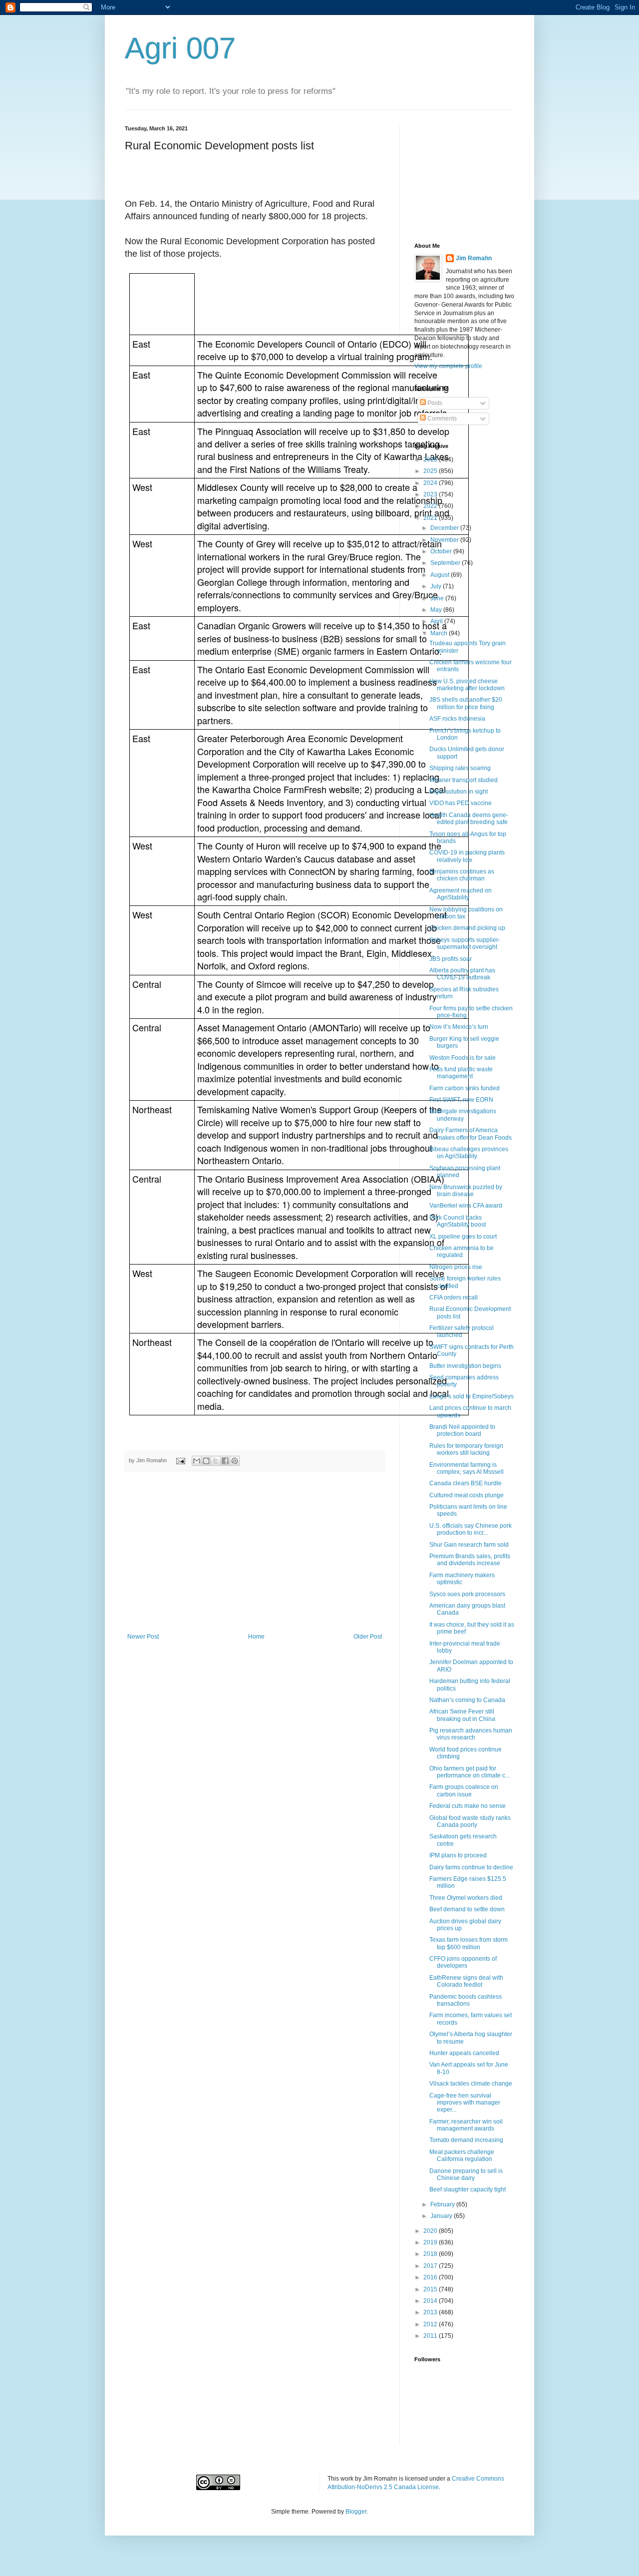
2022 (431, 506)
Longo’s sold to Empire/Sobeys (472, 1396)
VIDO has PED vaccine (461, 803)
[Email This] (197, 1461)
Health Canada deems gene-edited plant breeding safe (469, 819)
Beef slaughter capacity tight (468, 2189)
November (445, 540)
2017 (431, 2266)
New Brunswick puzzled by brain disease (466, 1191)
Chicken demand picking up (467, 928)
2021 (431, 518)
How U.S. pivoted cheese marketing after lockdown (467, 685)
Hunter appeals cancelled (464, 2053)
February (443, 2204)
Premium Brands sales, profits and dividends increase (470, 1560)
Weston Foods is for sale (463, 1058)
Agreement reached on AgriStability (461, 894)
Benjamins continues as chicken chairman (462, 875)
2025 (431, 471)
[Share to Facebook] (225, 1461)
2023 (431, 494)
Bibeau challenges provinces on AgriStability (469, 1153)
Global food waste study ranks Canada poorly (470, 1821)
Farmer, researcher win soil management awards (466, 2125)
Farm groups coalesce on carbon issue (464, 1790)
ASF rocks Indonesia (457, 719)
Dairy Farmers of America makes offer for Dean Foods (471, 1134)
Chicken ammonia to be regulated (462, 1252)
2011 (431, 2336)
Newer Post (143, 1637)
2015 (431, 2289)
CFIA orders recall (454, 1297)
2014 (431, 2301)
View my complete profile (448, 366)
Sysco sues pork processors (467, 1594)
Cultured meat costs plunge (467, 1495)
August (441, 575)
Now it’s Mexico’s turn (459, 1027)
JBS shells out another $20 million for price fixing (466, 703)
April (437, 621)
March (440, 633)
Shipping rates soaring (460, 768)
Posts (434, 403)
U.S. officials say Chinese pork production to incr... (471, 1529)
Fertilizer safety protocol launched (462, 1331)
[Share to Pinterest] (235, 1461)
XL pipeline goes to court (463, 1237)
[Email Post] (180, 1460)
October (442, 551)
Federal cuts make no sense (468, 1806)
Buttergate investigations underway (463, 1115)
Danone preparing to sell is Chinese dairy (466, 2174)
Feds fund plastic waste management (461, 1073)
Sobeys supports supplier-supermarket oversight (465, 943)
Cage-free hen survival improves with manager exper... (465, 2103)
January (442, 2216)
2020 (431, 2231)
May (437, 610)
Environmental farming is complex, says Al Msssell (467, 1468)
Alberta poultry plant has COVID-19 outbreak (462, 974)
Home (256, 1637)
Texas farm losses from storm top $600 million (469, 1943)
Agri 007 (180, 48)
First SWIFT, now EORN (461, 1100)
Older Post (368, 1637)
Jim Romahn (474, 258)
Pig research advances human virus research (471, 1734)
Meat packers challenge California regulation (462, 2155)
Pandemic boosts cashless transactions (466, 2000)
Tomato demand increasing (466, 2140)
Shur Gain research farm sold (469, 1545)
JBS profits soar (451, 959)
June (438, 598)
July (437, 586)
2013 (431, 2312)
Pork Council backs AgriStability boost (458, 1221)
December (445, 528)
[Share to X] (216, 1461)
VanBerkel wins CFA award (466, 1206)
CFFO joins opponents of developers (463, 1962)
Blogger (356, 2512)
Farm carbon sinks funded (465, 1088)
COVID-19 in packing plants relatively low (467, 856)
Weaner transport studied (464, 780)
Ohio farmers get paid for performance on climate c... (470, 1772)
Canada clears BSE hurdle (466, 1483)
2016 (431, 2277)
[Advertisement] (255, 1558)
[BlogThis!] (206, 1461)
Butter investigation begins (465, 1366)
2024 (431, 483)
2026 (431, 459)
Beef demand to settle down (467, 1909)
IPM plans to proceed (458, 1855)
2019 (431, 2242)
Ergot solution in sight (459, 792)
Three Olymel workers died (466, 1898)
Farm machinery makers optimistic (462, 1579)
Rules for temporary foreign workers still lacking (466, 1449)
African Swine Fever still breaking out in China (462, 1715)
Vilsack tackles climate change (471, 2084)
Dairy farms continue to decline (471, 1867)
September (446, 563)
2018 (431, 2254)
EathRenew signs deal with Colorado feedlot (466, 1981)
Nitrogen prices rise (456, 1267)
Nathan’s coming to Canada (467, 1700)
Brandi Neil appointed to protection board (462, 1430)
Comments (441, 419)
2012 (431, 2324)
